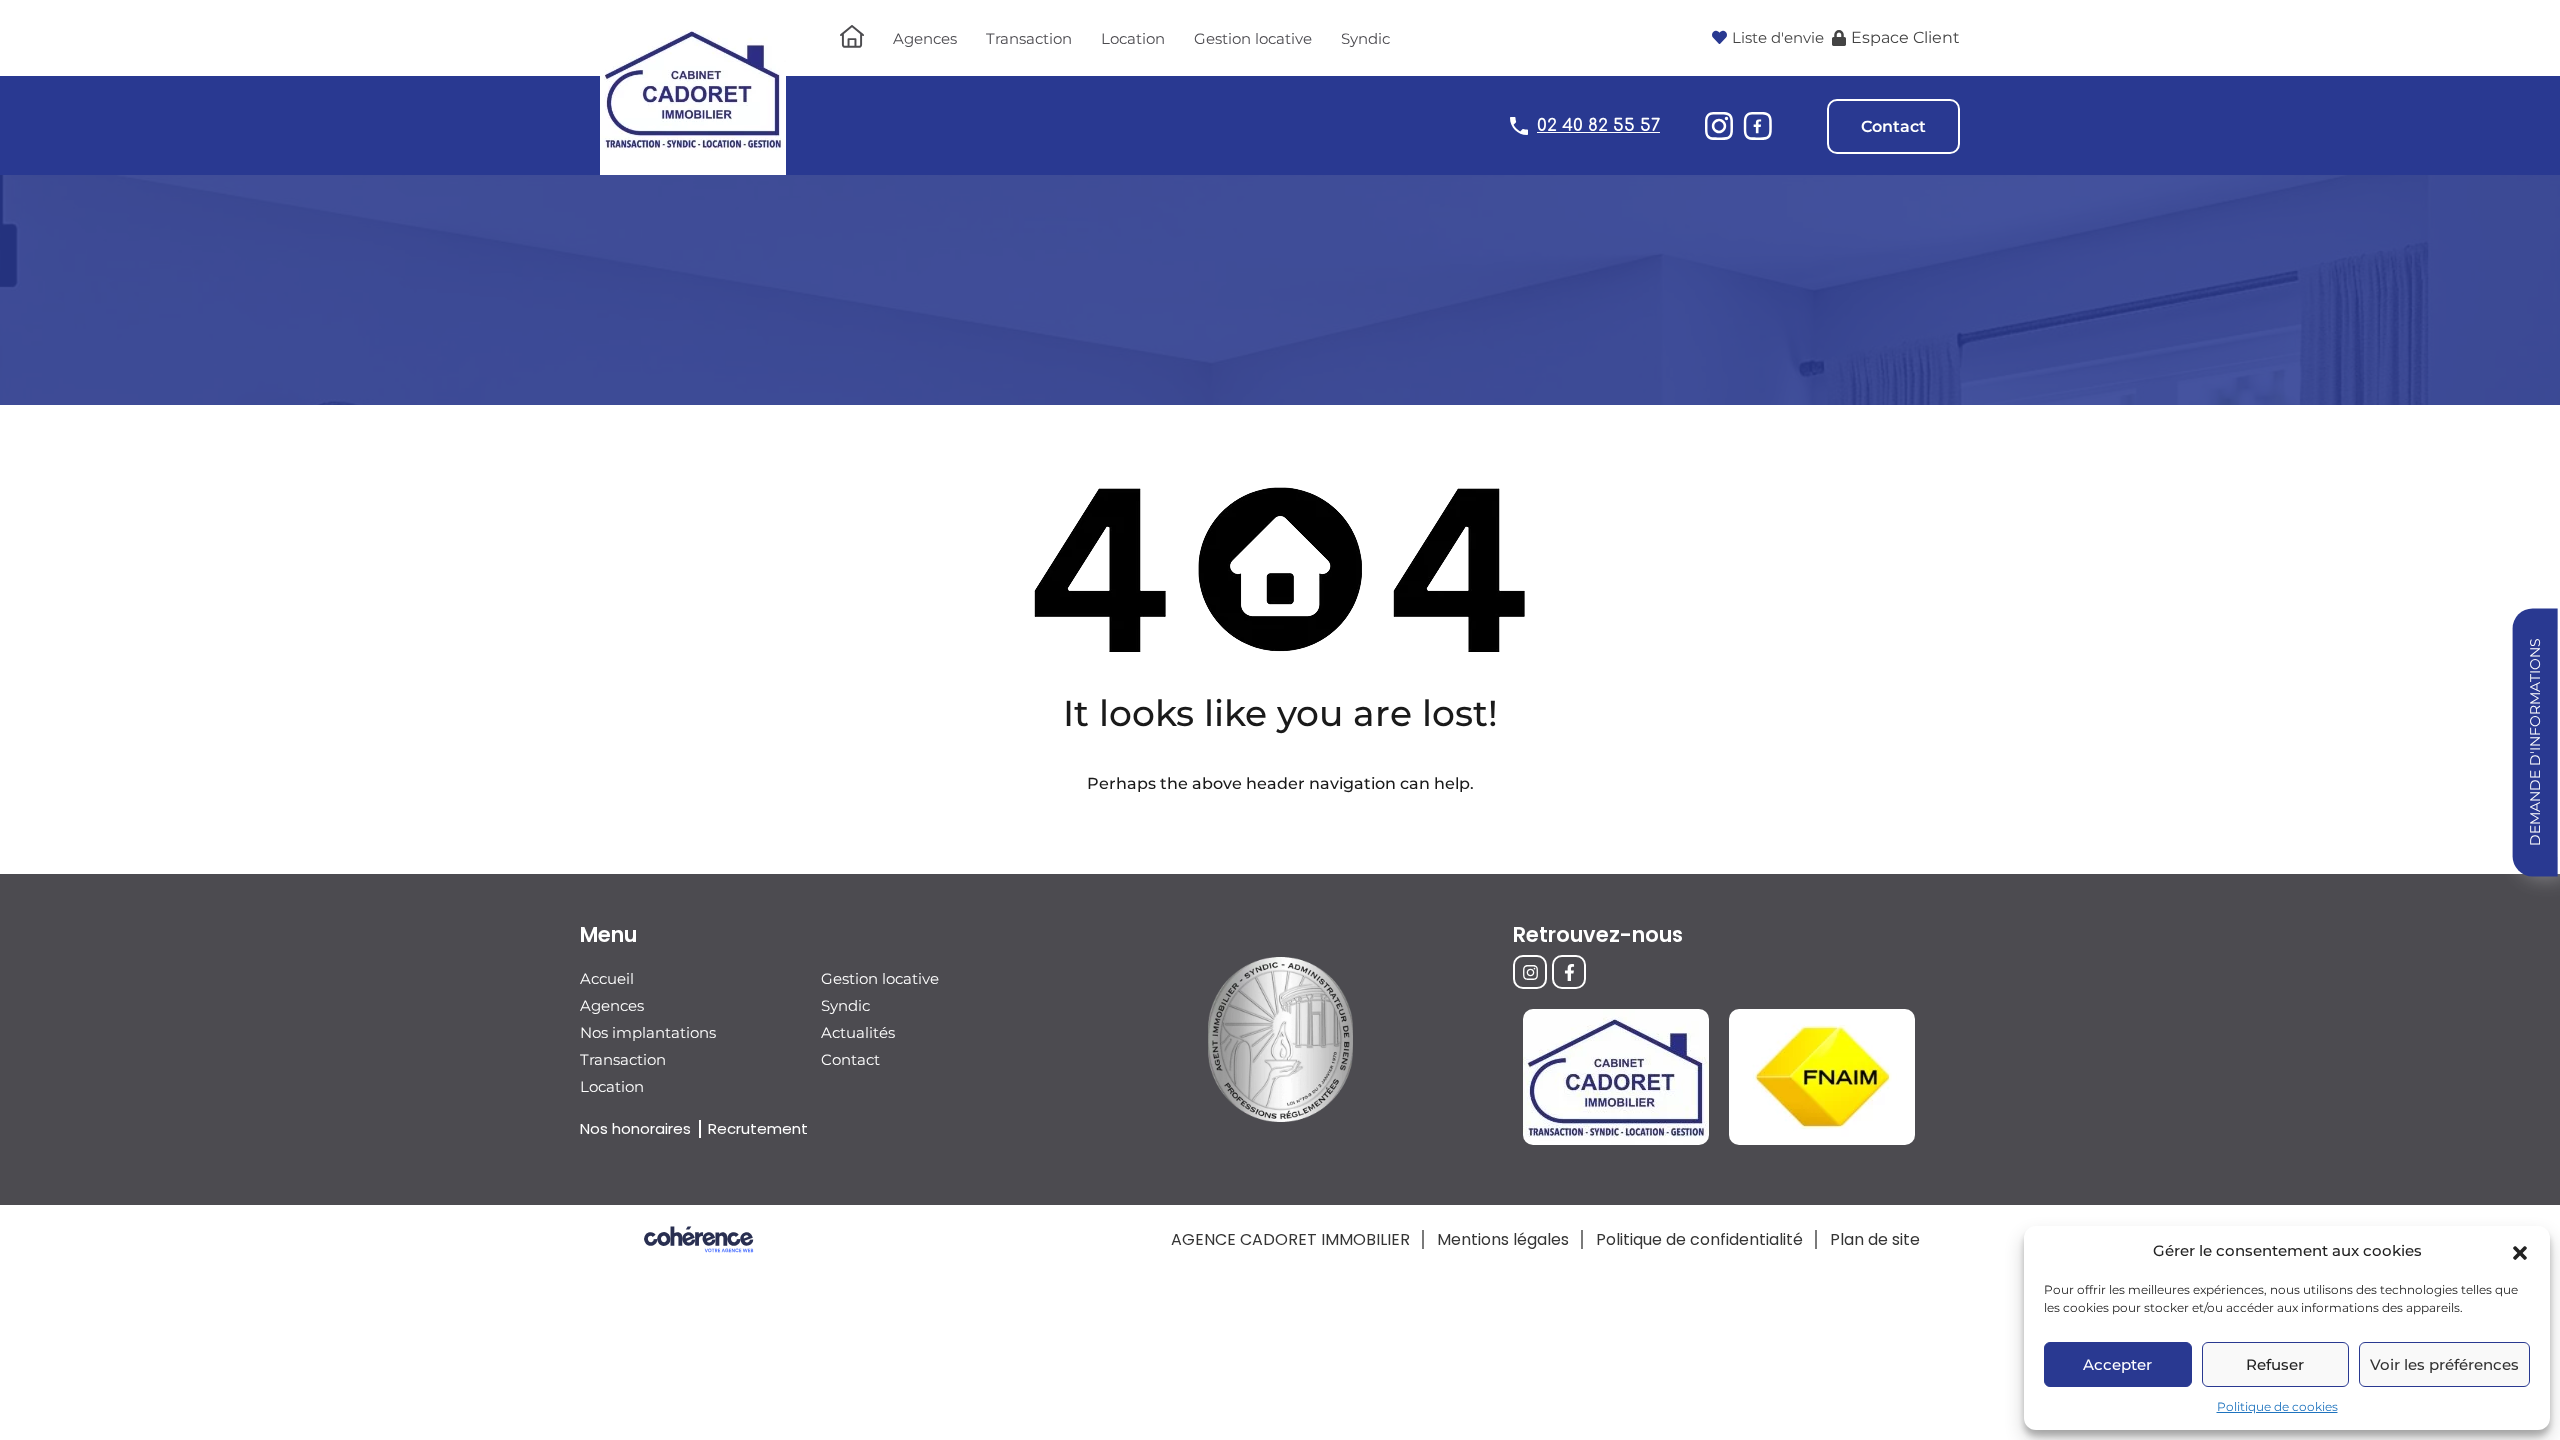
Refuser (2275, 1364)
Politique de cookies (2277, 1406)
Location (1133, 38)
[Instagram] (1530, 972)
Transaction (1029, 38)
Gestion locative (1253, 38)
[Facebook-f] (1569, 972)
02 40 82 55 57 (1598, 125)
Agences (925, 38)
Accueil (607, 978)
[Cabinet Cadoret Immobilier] (693, 165)
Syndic (1365, 38)
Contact (1893, 126)
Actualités (858, 1032)
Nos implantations (648, 1032)
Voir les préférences (2444, 1364)
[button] (2520, 1251)
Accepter (2117, 1364)
